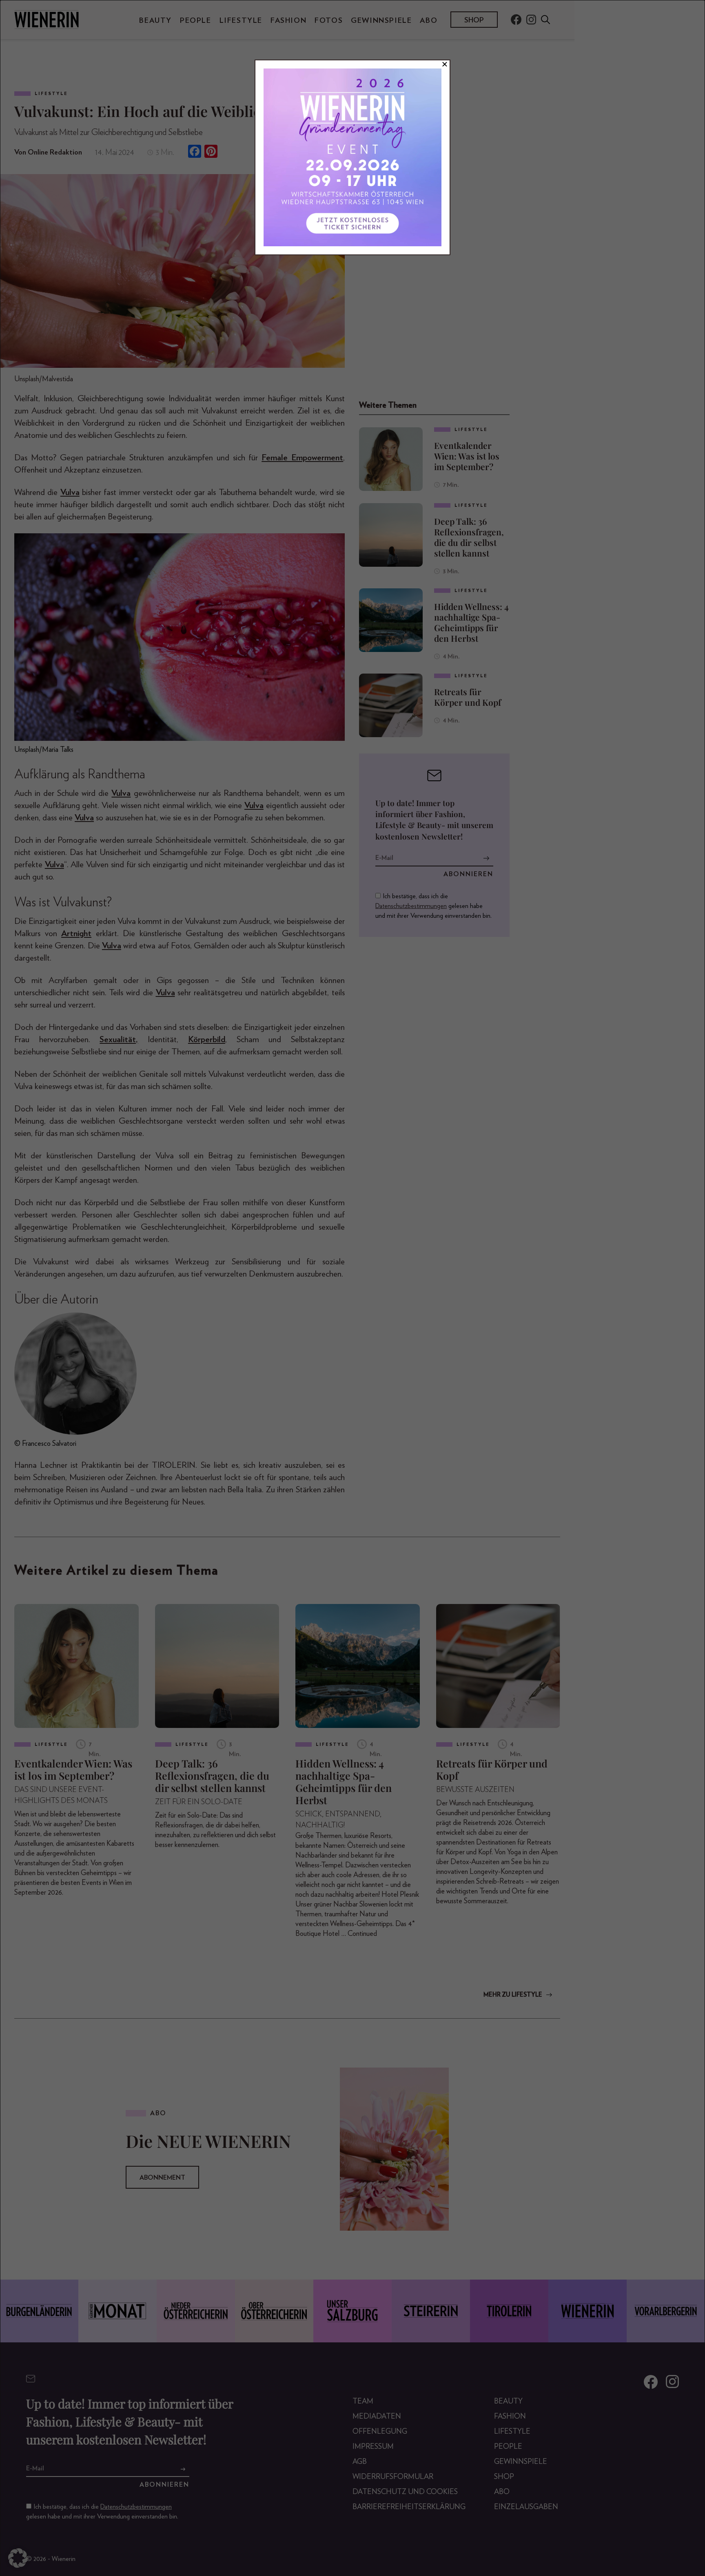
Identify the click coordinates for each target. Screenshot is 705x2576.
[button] (18, 2558)
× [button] (445, 64)
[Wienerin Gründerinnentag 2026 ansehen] (352, 157)
